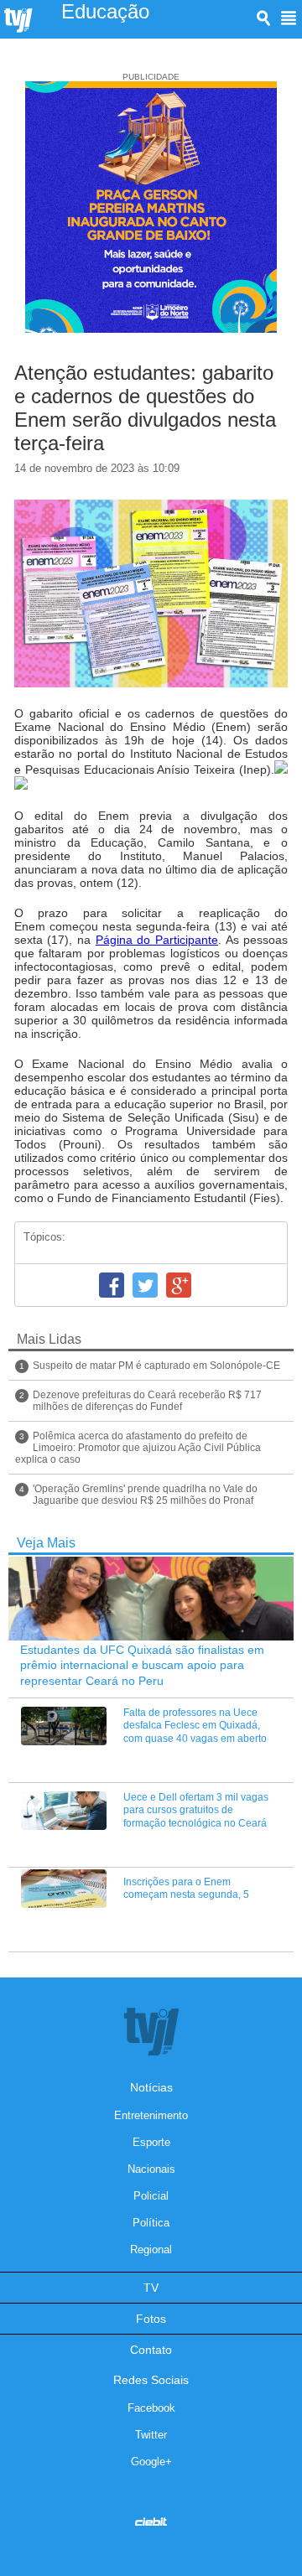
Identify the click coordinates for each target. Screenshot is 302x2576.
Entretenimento (151, 2115)
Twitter (145, 1285)
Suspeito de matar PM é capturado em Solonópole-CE (156, 1366)
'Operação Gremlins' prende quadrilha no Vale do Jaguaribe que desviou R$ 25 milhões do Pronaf (145, 1495)
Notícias (151, 2087)
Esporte (151, 2142)
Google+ (179, 1285)
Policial (151, 2196)
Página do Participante (157, 940)
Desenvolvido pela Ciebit (151, 2522)
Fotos (151, 2319)
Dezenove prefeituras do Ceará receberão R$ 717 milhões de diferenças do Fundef (147, 1401)
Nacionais (151, 2169)
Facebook (112, 1285)
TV (151, 2288)
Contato (151, 2350)
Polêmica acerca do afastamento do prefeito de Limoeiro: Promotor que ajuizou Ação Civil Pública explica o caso (138, 1448)
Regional (151, 2249)
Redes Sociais (151, 2380)
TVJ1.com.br (18, 21)
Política (151, 2223)
